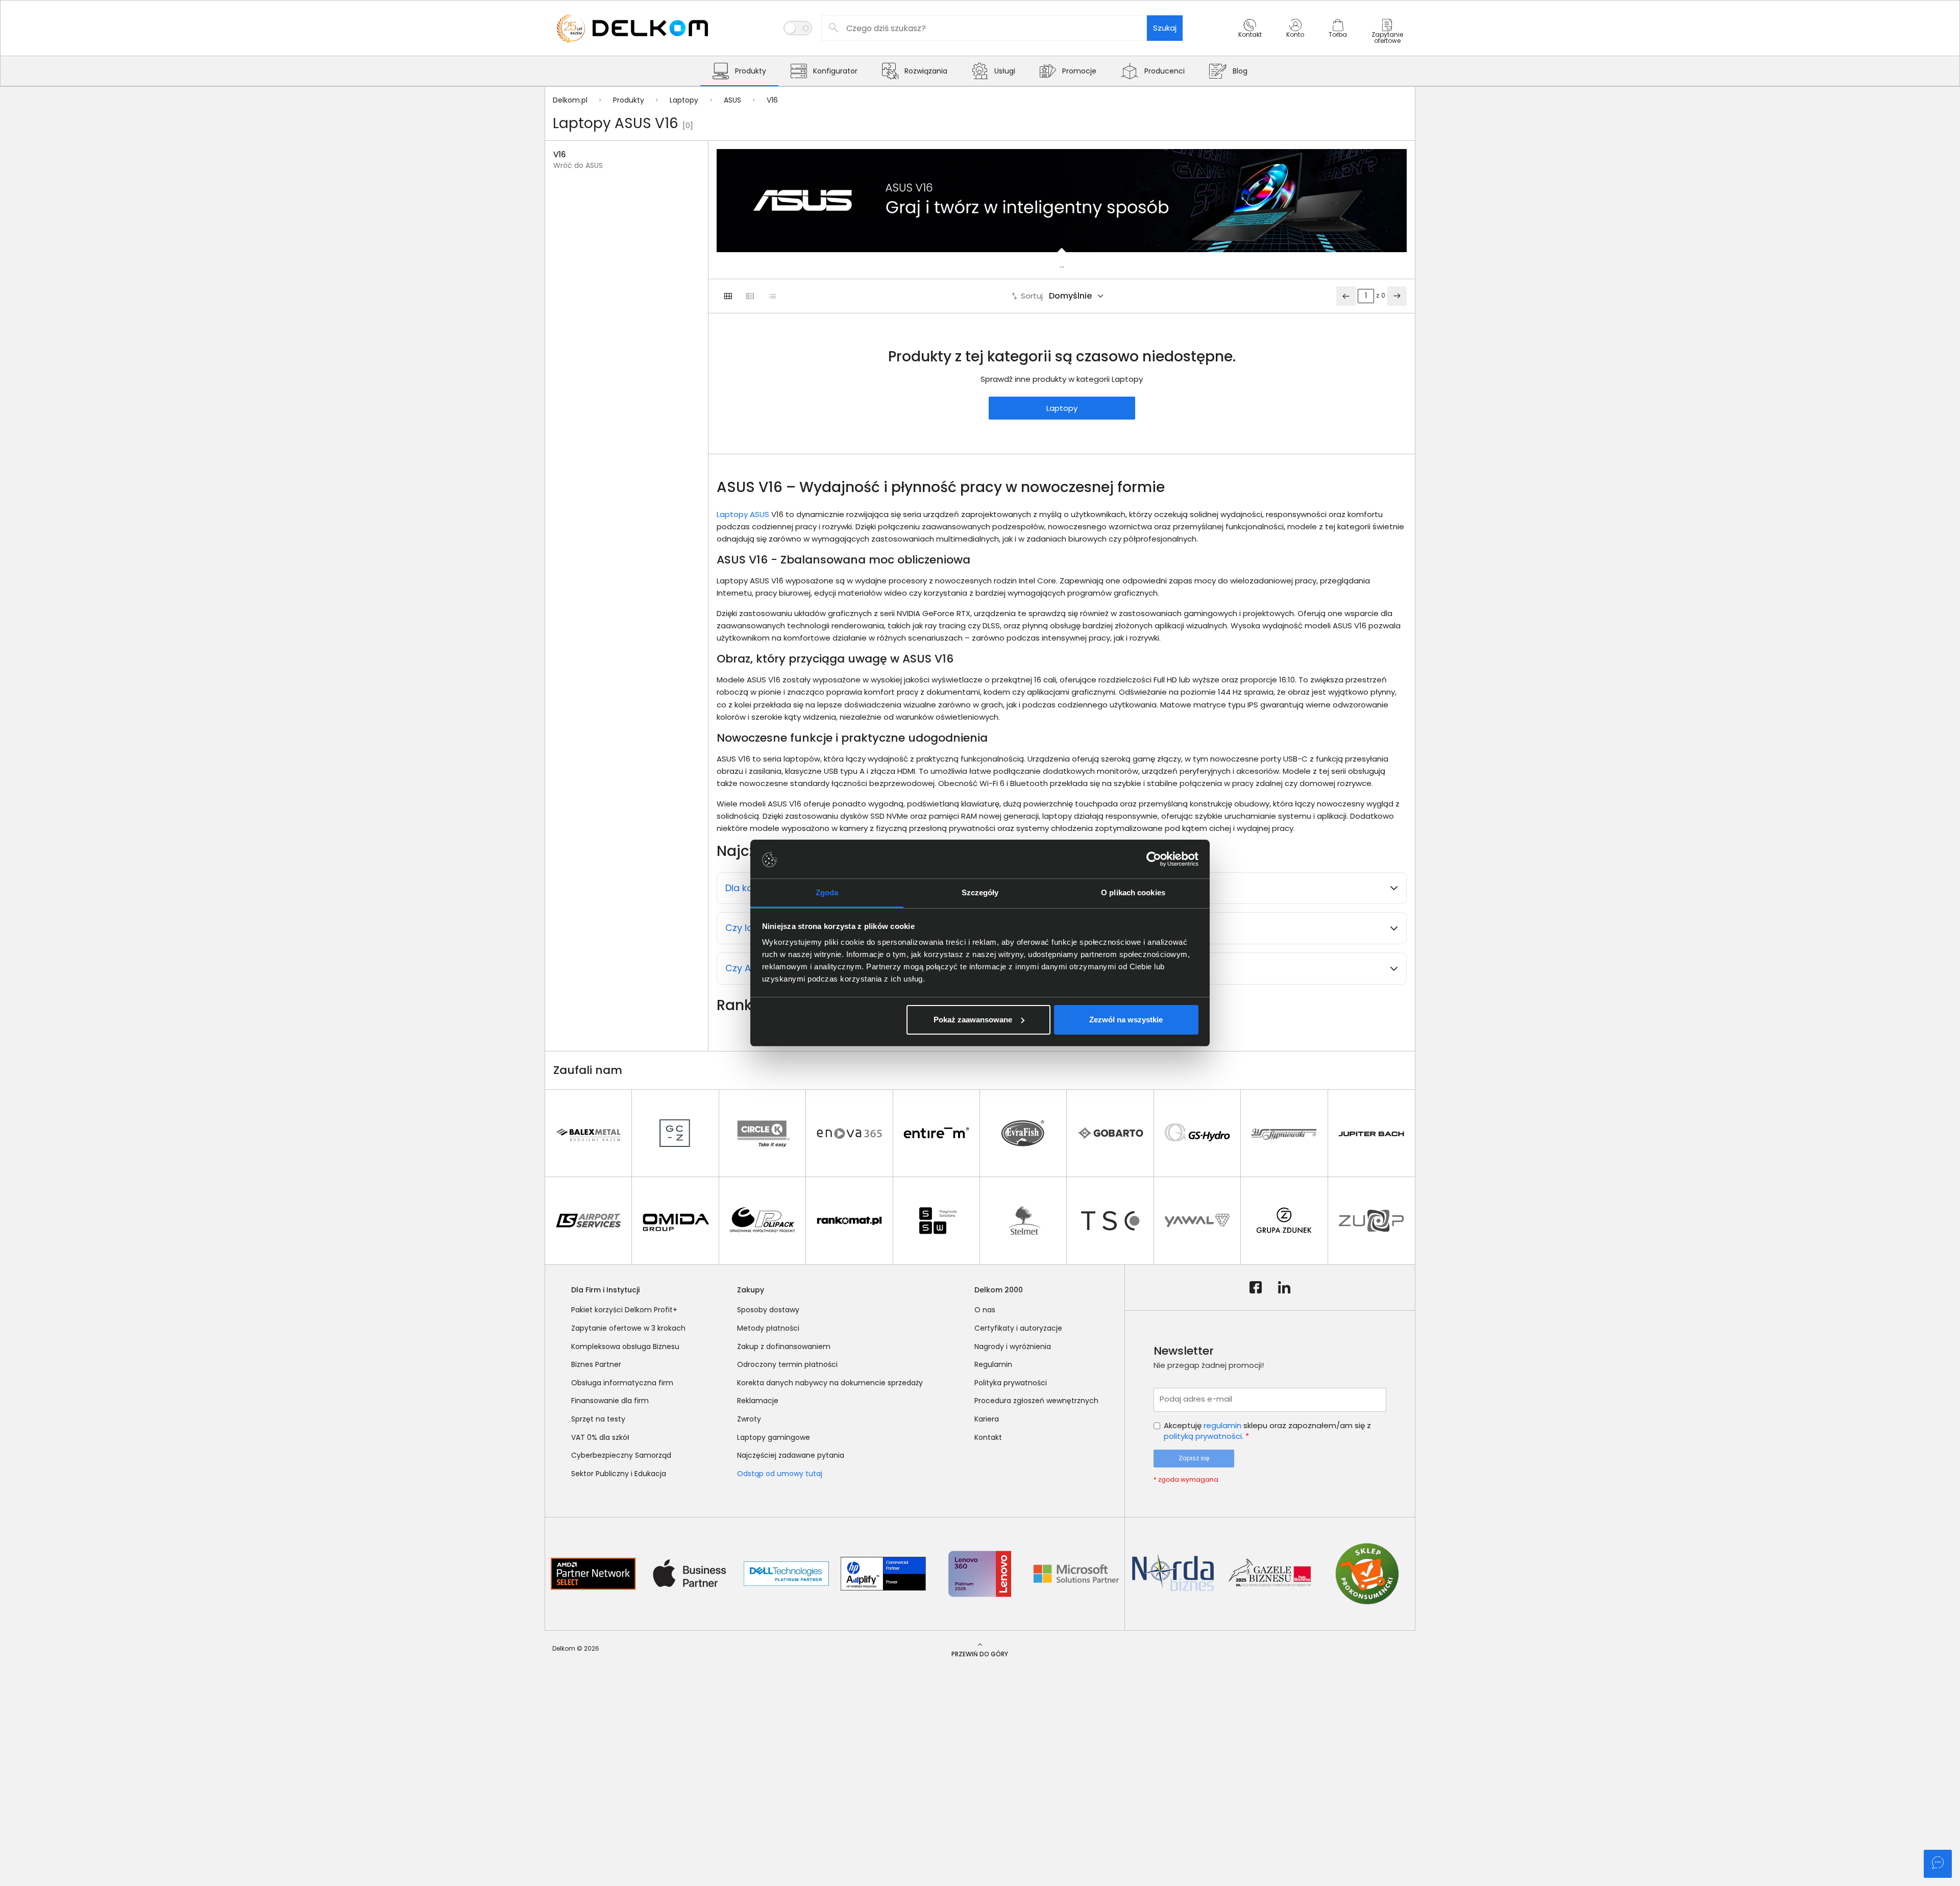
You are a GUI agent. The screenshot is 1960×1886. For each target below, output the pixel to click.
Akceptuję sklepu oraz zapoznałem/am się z (1267, 1431)
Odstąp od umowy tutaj (780, 1474)
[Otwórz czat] (1938, 1864)
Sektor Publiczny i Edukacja (619, 1474)
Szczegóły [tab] (980, 892)
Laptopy (1062, 408)
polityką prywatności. (1204, 1436)
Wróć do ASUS (578, 166)
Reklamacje (758, 1401)
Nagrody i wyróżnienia (1013, 1346)
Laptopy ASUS (743, 514)
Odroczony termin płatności (787, 1364)
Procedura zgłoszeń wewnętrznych (1036, 1401)
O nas (985, 1310)
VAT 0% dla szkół (600, 1437)
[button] (1250, 37)
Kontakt (988, 1437)
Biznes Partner (596, 1364)
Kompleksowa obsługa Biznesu (625, 1346)
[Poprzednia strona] (1346, 296)
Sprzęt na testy (598, 1419)
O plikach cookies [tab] (1133, 892)
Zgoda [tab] (827, 892)
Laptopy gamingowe (774, 1437)
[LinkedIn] (1284, 1288)
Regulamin (993, 1364)
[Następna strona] (1397, 296)
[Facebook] (1256, 1288)
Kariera (987, 1419)
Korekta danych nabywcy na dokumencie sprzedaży (830, 1383)
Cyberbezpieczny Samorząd (621, 1455)
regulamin (1222, 1425)
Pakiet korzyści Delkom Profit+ (624, 1310)
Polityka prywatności (1011, 1383)
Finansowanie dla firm (610, 1401)
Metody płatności (768, 1328)
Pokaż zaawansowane (973, 1020)
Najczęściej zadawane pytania (791, 1455)
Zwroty (749, 1419)
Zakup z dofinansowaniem (784, 1346)
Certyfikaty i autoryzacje (1018, 1328)
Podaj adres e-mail (1196, 1399)
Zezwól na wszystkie (1126, 1020)
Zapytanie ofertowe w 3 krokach (628, 1328)
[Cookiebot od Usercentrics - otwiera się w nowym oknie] (1154, 859)
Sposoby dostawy (768, 1310)
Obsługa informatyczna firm (622, 1383)
